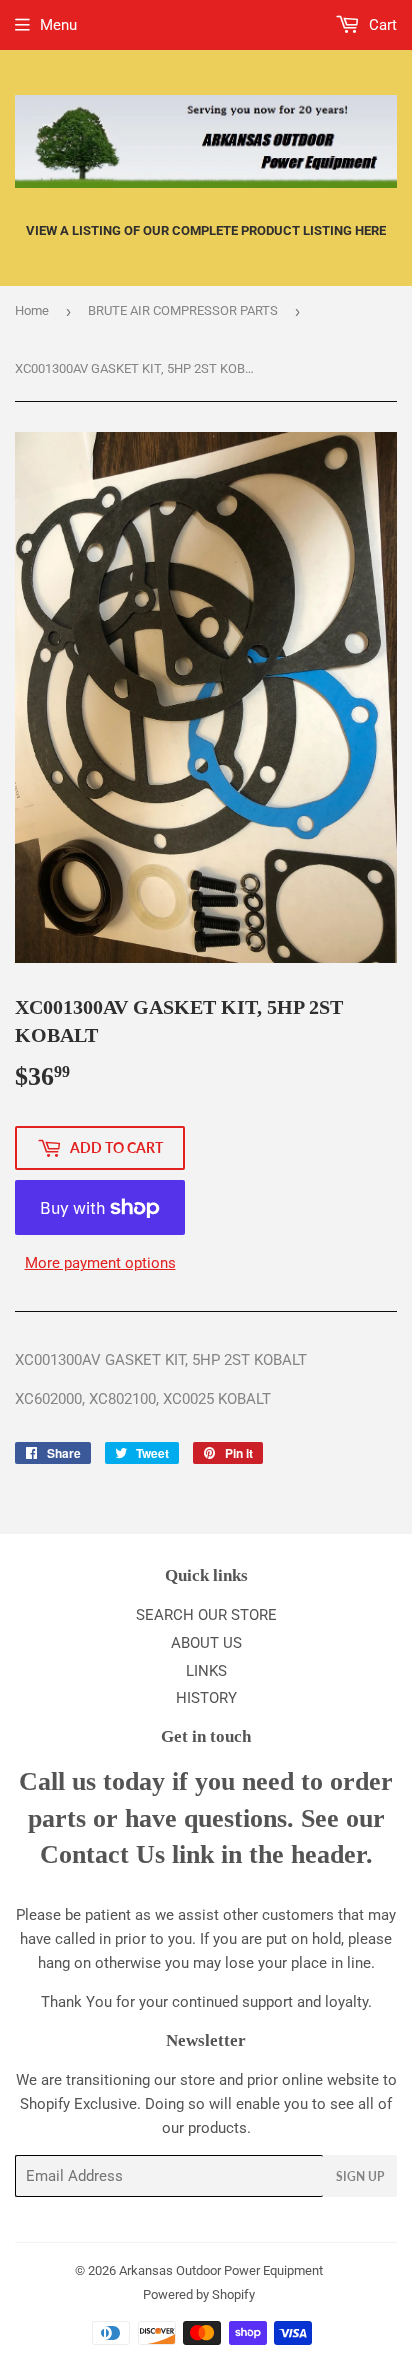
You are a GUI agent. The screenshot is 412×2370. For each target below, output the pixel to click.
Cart (381, 25)
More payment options (100, 1263)
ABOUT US (206, 1643)
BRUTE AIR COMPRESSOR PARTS (183, 310)
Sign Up (360, 2176)
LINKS (206, 1671)
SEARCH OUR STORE (206, 1615)
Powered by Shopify (199, 2294)
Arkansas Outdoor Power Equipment (221, 2270)
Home (32, 310)
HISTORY (206, 1698)
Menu (58, 25)
